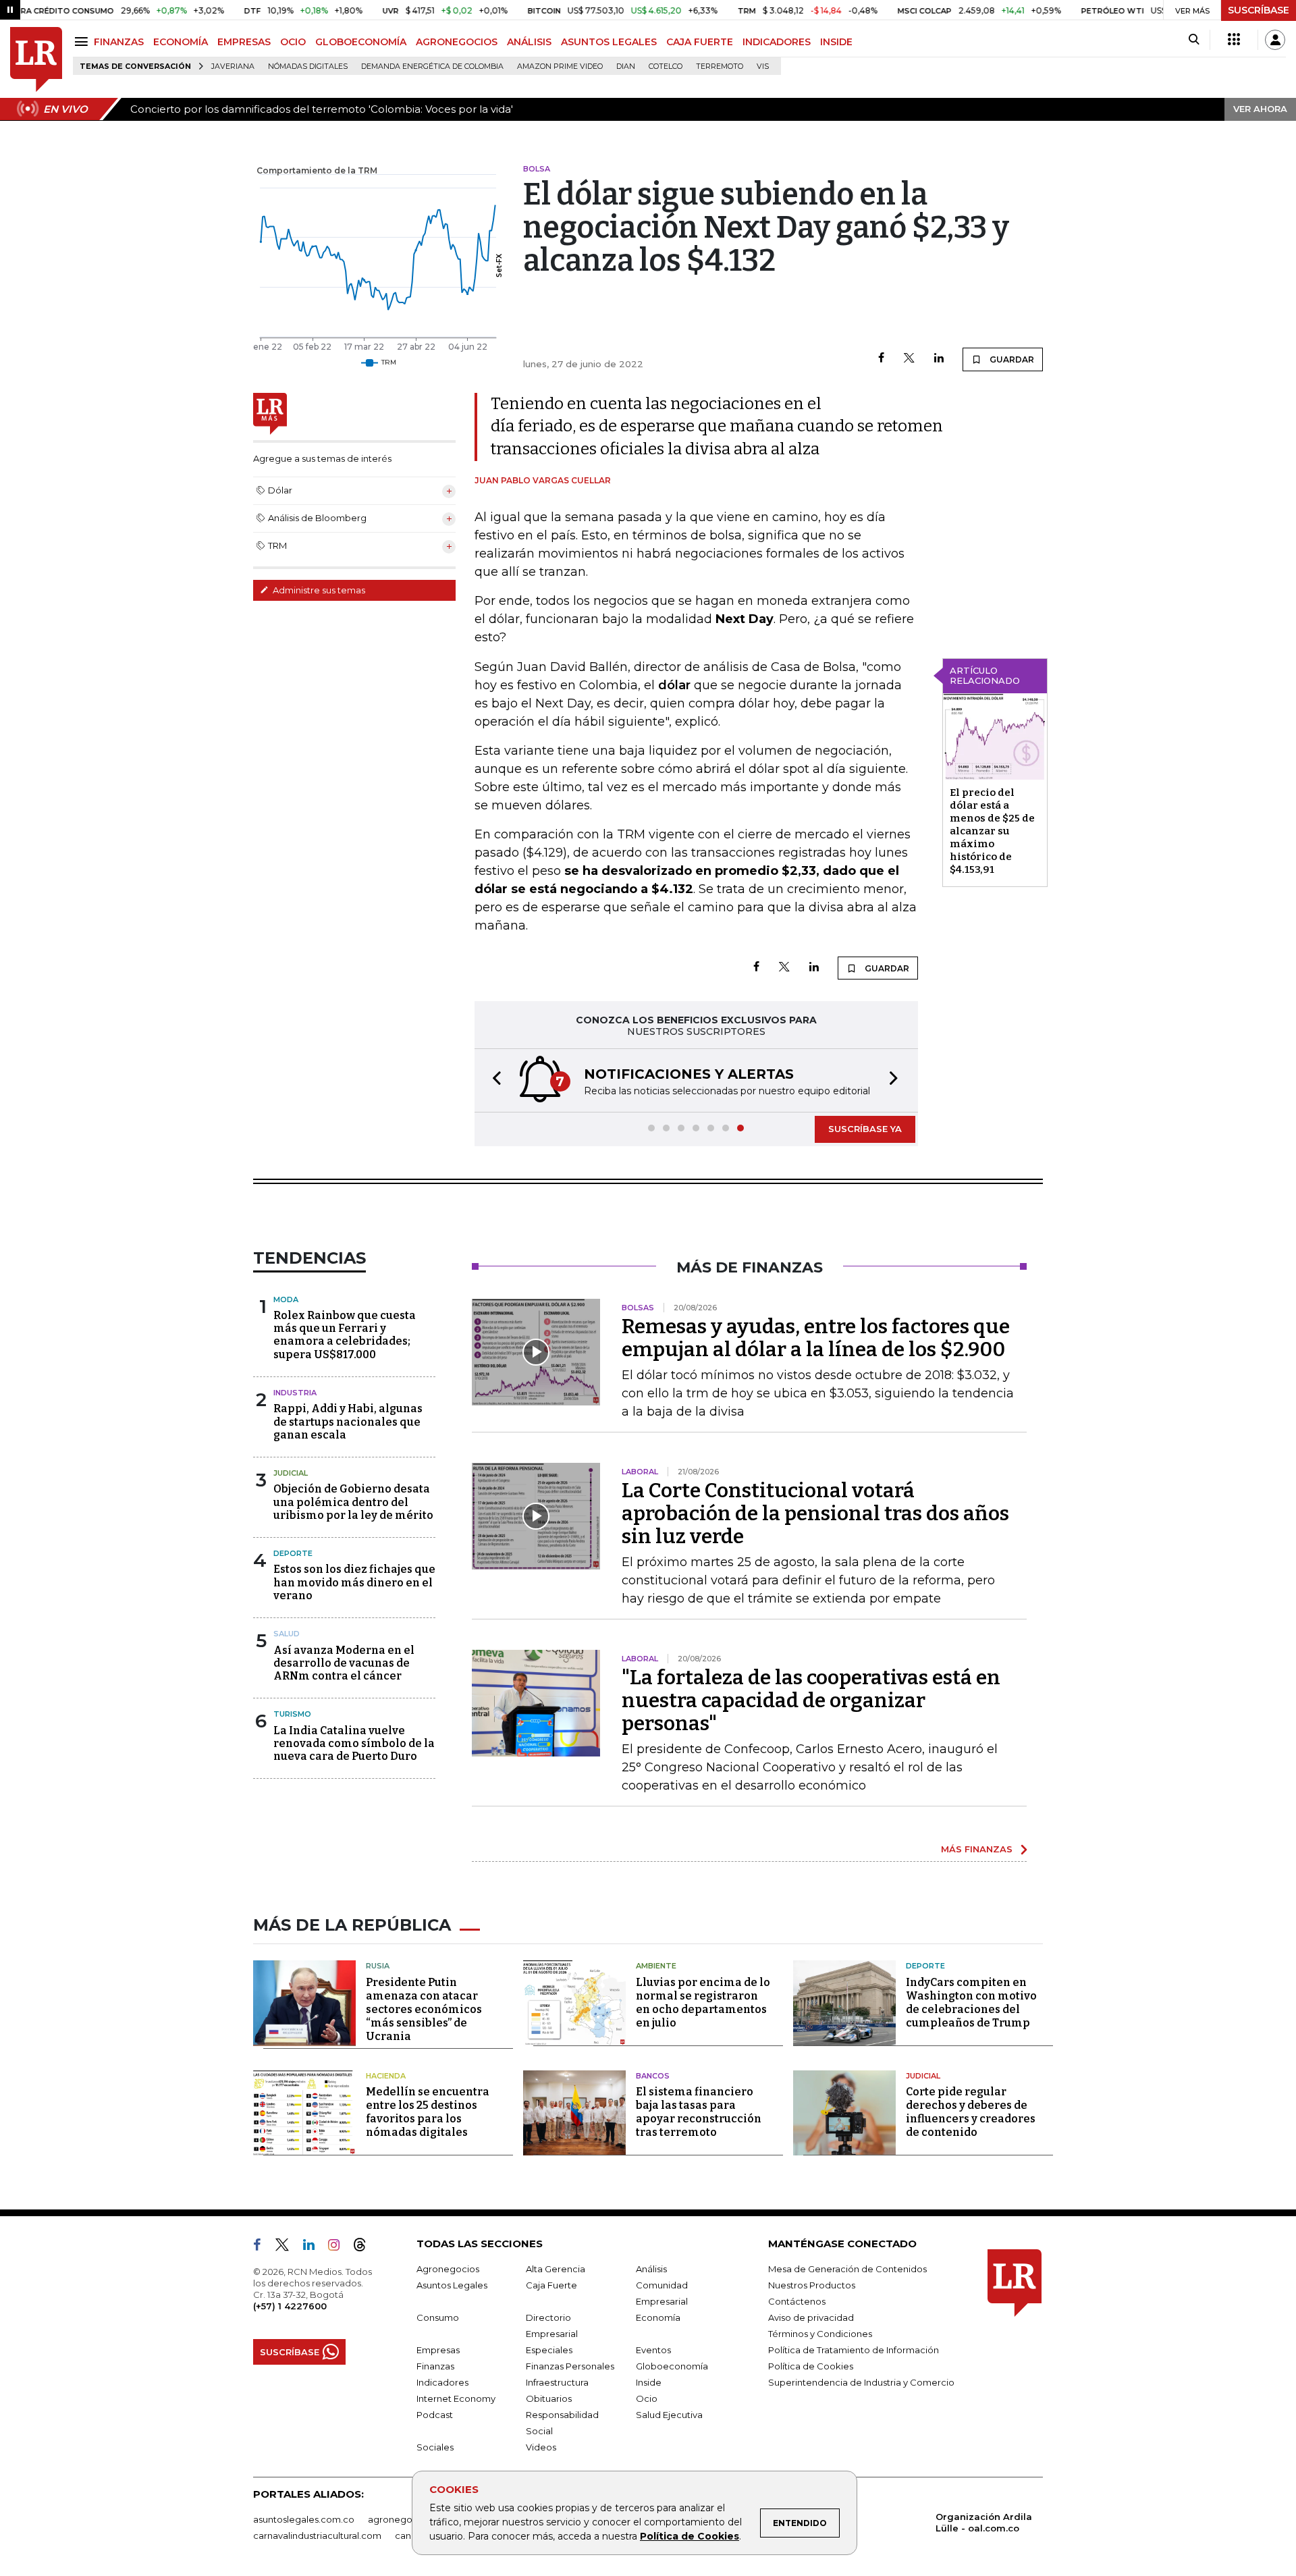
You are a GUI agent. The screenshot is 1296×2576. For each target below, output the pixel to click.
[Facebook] (881, 359)
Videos (541, 2447)
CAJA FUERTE (700, 42)
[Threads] (365, 2247)
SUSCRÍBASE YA (865, 1129)
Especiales (549, 2350)
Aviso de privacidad (811, 2317)
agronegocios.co (406, 2519)
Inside (649, 2382)
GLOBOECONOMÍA (361, 42)
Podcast (435, 2415)
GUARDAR (1011, 359)
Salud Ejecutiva (669, 2415)
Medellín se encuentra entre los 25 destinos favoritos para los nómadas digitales (428, 2112)
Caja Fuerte (551, 2285)
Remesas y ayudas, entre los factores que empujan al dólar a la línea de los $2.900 (816, 1338)
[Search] (1194, 40)
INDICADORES (777, 42)
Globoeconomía (672, 2366)
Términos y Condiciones (820, 2334)
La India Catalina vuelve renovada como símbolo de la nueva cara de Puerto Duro (354, 1743)
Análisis (651, 2269)
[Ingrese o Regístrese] (1275, 40)
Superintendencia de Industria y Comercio (861, 2382)
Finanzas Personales (570, 2366)
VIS (763, 66)
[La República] (36, 60)
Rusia (378, 1966)
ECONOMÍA (181, 42)
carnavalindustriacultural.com (317, 2535)
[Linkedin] (939, 359)
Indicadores (442, 2382)
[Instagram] (339, 2247)
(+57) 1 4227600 (290, 2306)
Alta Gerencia (556, 2269)
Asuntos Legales (452, 2285)
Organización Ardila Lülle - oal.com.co (984, 2522)
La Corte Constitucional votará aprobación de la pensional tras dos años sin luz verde (815, 1513)
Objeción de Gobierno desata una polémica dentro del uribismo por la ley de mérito (353, 1502)
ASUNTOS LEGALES (609, 42)
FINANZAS (119, 42)
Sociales (435, 2447)
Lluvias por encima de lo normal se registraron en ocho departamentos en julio (703, 2003)
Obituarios (549, 2398)
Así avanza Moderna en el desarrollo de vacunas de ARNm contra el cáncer (344, 1663)
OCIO (293, 42)
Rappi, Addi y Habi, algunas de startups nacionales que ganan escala (348, 1421)
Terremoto (720, 66)
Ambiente (656, 1966)
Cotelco (666, 66)
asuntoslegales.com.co (304, 2519)
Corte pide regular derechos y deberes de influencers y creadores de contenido (971, 2112)
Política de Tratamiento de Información (854, 2350)
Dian (626, 66)
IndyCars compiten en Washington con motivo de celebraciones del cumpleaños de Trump (971, 2003)
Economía (658, 2317)
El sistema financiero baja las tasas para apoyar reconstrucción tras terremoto (699, 2112)
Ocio (647, 2398)
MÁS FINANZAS (977, 1849)
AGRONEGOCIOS (457, 42)
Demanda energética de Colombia (432, 66)
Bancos (653, 2076)
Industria (295, 1393)
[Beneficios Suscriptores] (1234, 40)
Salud (287, 1634)
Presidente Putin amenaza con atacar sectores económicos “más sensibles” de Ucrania (424, 2009)
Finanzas (435, 2366)
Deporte (293, 1553)
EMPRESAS (244, 42)
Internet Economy (456, 2398)
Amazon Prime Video (560, 66)
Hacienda (386, 2076)
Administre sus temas (318, 590)
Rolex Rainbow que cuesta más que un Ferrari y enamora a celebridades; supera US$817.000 (345, 1335)
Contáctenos (797, 2301)
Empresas (438, 2350)
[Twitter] (909, 359)
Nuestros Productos (812, 2285)
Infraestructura (557, 2382)
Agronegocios (448, 2269)
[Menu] (83, 42)
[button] (493, 1080)
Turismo (292, 1714)
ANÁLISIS (529, 42)
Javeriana (233, 66)
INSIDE (836, 42)
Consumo (438, 2317)
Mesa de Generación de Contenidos (847, 2269)
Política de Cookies (690, 2536)
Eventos (653, 2350)
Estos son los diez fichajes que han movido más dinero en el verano (354, 1582)
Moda (286, 1299)
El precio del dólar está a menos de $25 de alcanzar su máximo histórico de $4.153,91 (992, 831)
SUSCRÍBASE (1259, 10)
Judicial (291, 1473)
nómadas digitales (308, 66)
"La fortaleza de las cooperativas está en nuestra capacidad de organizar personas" (811, 1700)
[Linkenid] (314, 2247)
